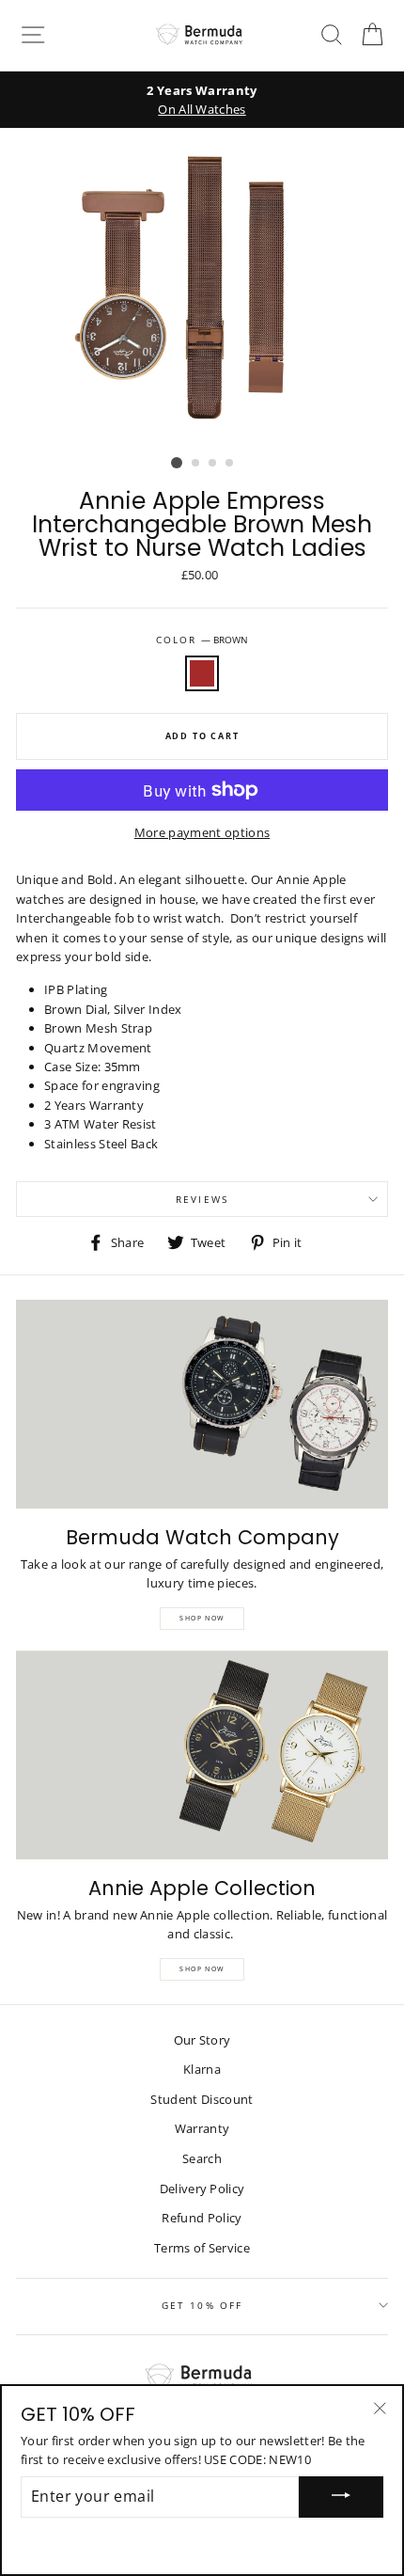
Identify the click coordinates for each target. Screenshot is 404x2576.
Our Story (202, 2040)
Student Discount (202, 2099)
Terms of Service (202, 2248)
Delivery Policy (202, 2189)
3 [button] (213, 464)
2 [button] (196, 464)
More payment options (202, 832)
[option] (202, 100)
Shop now (202, 1969)
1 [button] (177, 463)
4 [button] (230, 464)
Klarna (202, 2069)
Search (202, 2158)
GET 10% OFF (202, 2305)
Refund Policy (202, 2218)
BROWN (202, 673)
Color (202, 640)
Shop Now (202, 1618)
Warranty (202, 2128)
